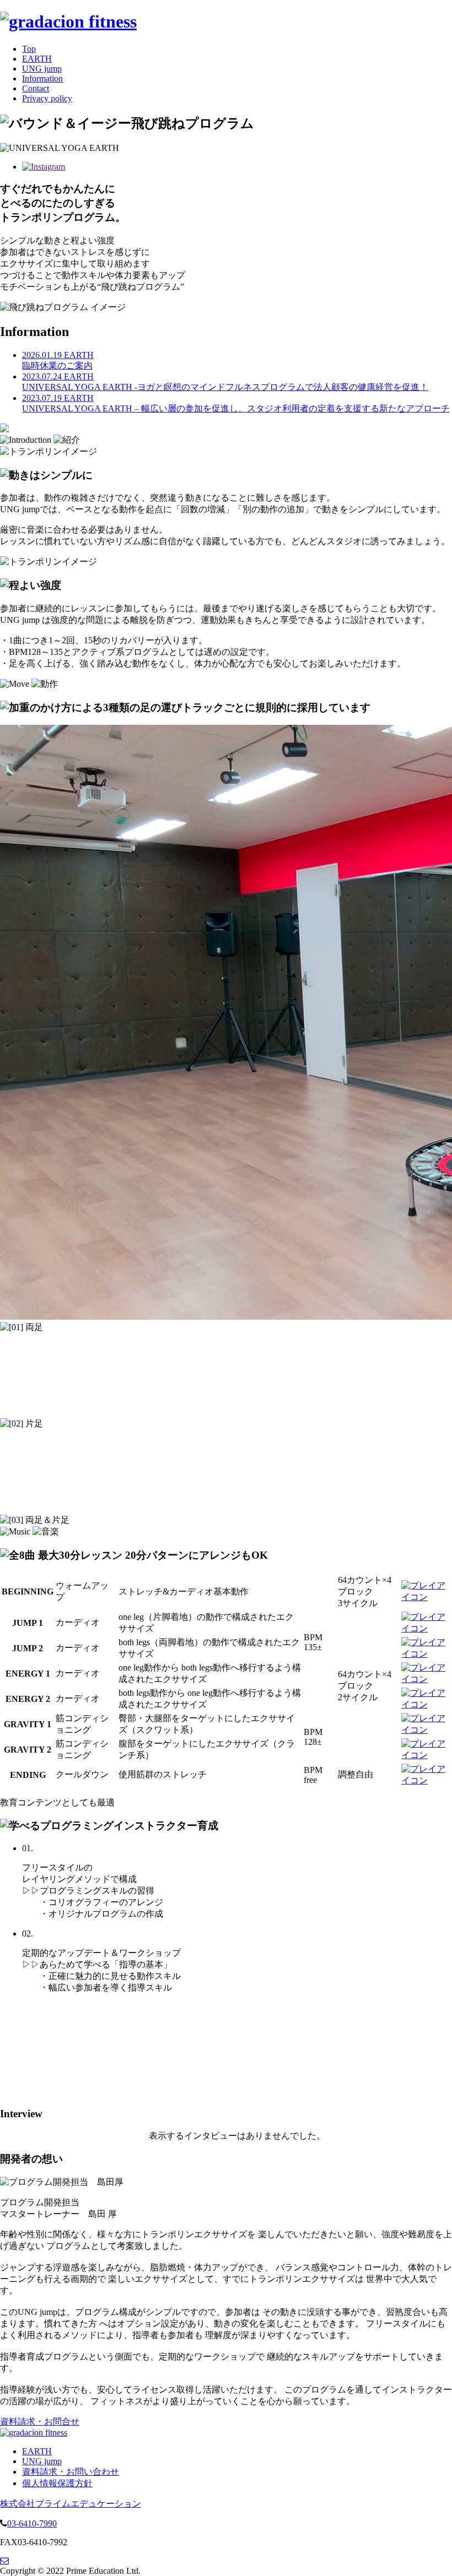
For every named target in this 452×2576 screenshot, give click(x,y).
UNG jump (42, 69)
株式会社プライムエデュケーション (71, 2504)
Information (42, 78)
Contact (36, 88)
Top (29, 49)
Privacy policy (47, 98)
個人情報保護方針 (57, 2483)
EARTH (37, 59)
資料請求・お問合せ (40, 2422)
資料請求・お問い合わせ (71, 2472)
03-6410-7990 (32, 2523)
